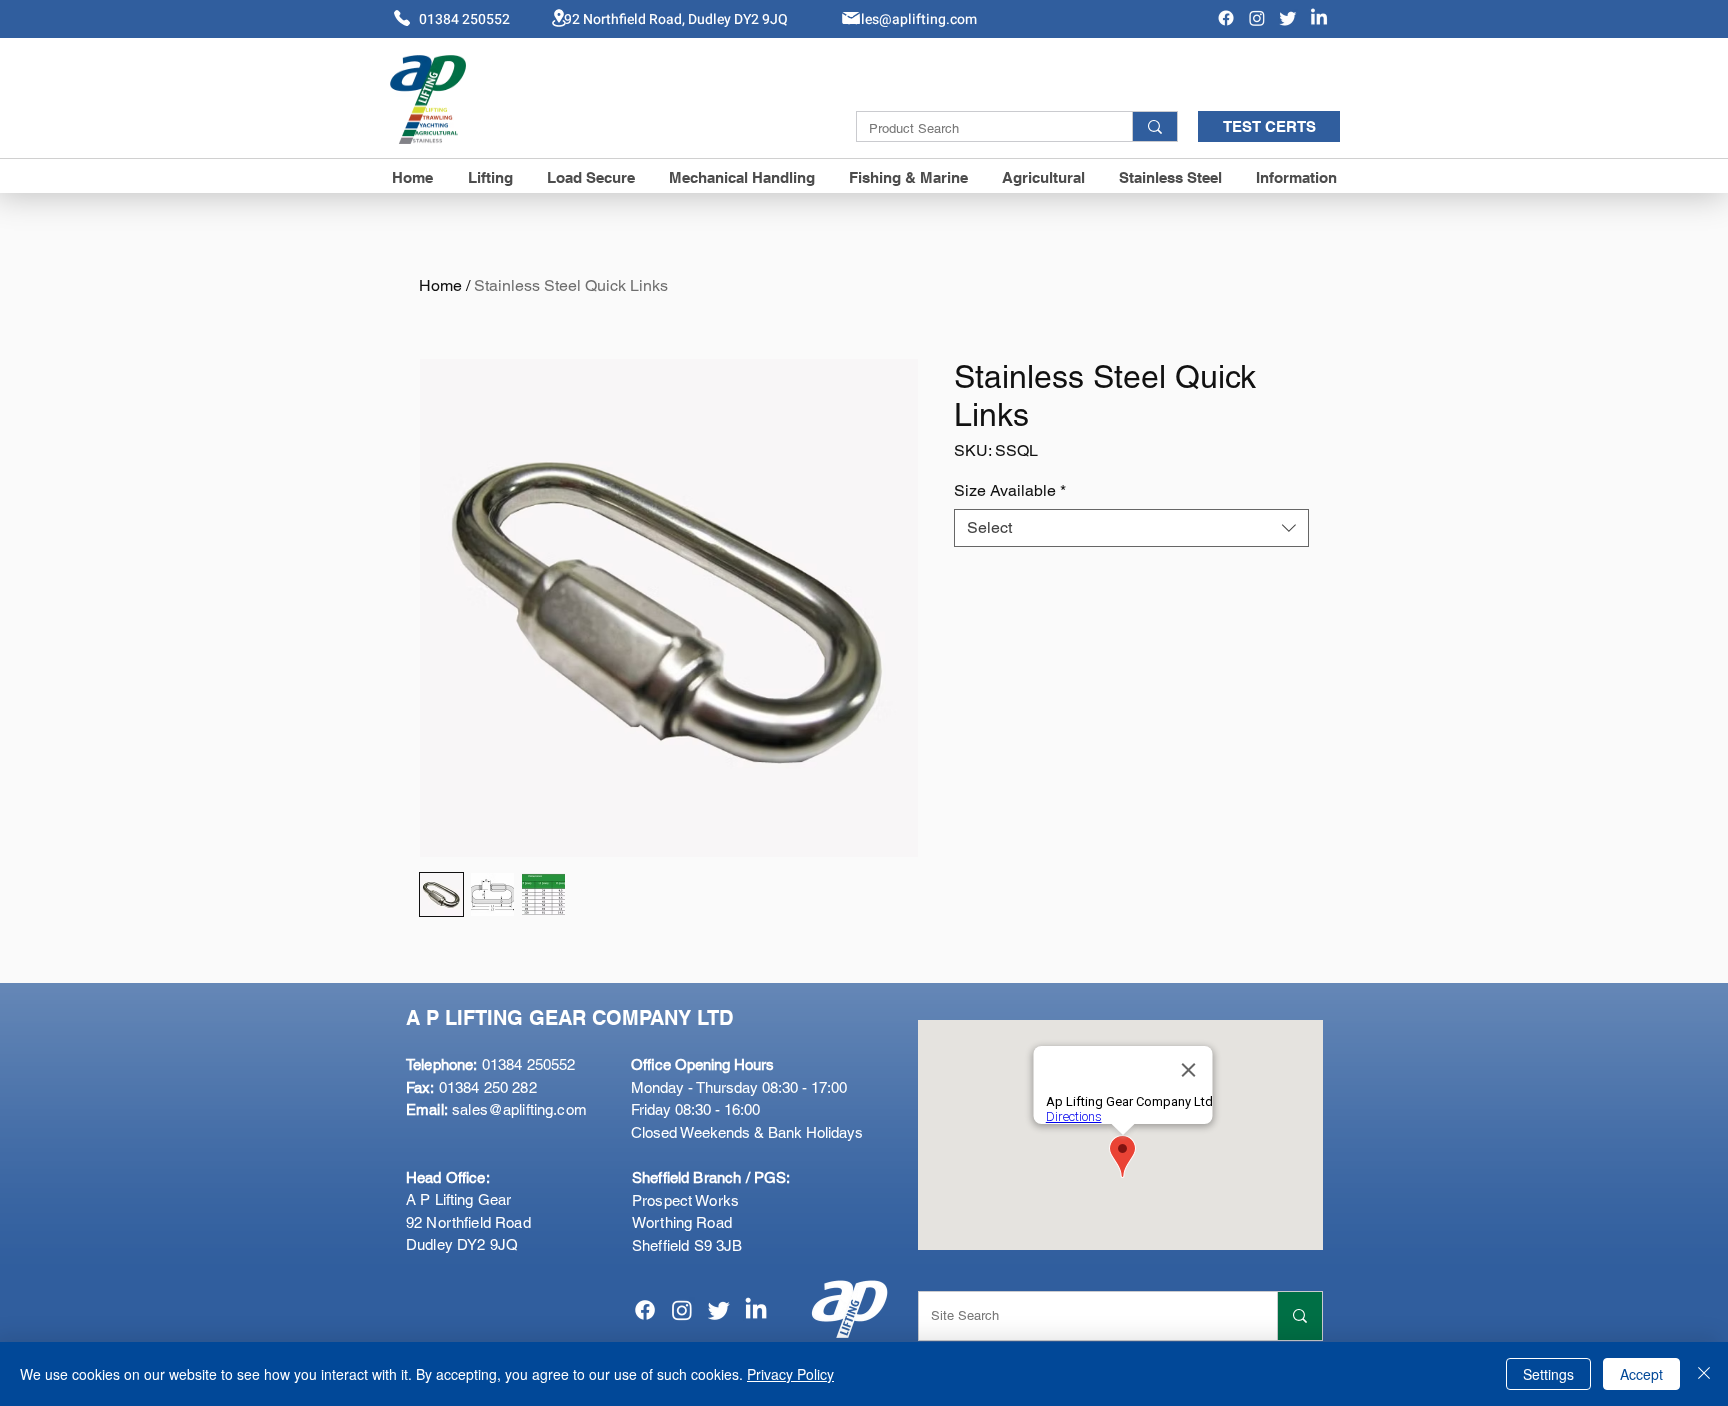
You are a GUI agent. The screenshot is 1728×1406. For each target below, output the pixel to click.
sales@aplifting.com (519, 1109)
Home (440, 285)
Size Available (1010, 490)
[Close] (1704, 1374)
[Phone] (402, 18)
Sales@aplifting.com (911, 19)
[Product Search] (1154, 126)
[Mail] (851, 18)
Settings (1548, 1374)
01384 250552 (490, 1064)
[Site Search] (1299, 1316)
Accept (1641, 1374)
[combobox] (1131, 528)
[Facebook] (1226, 18)
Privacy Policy (790, 1374)
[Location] (559, 17)
